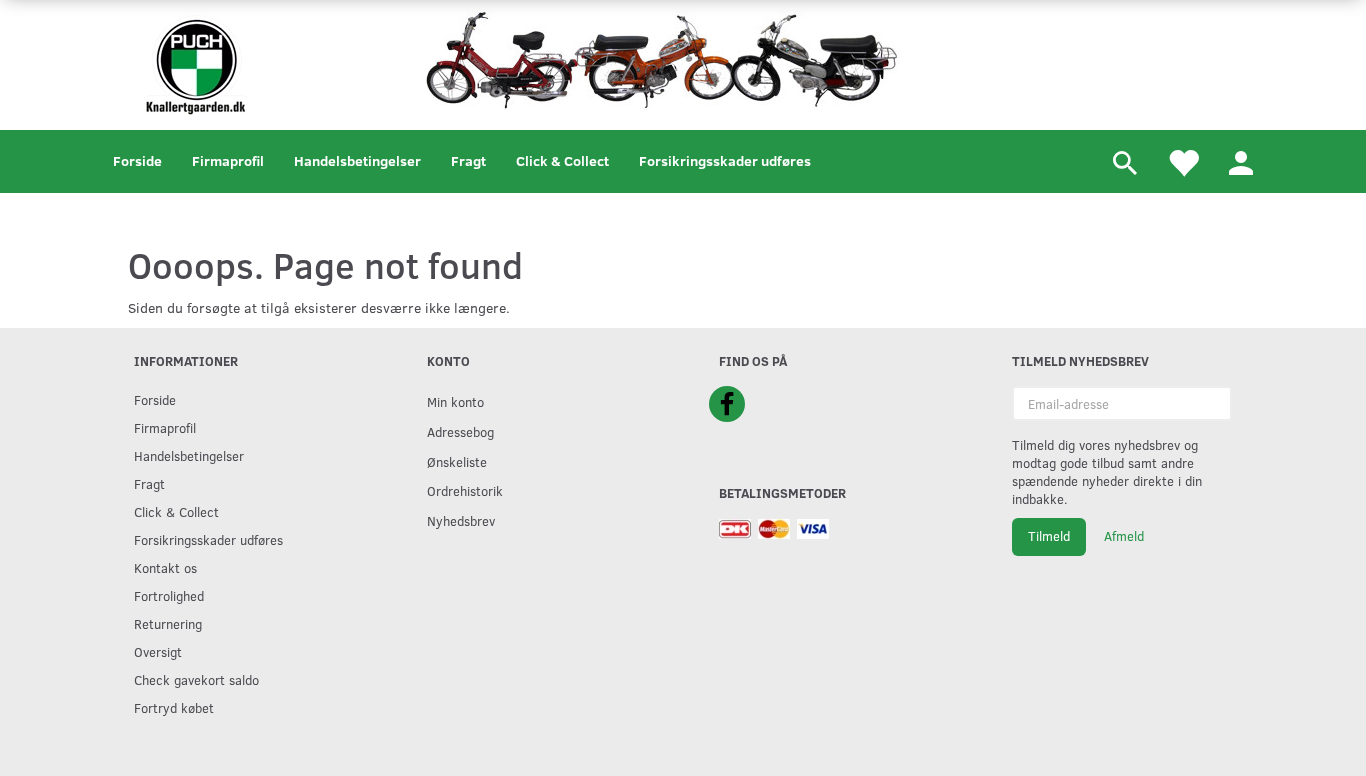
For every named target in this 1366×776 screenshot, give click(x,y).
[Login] (1241, 161)
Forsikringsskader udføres (725, 160)
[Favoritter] (1183, 161)
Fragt (468, 160)
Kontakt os (165, 567)
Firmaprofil (228, 160)
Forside (137, 160)
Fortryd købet (174, 707)
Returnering (168, 623)
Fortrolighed (169, 595)
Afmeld (1124, 536)
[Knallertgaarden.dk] (195, 62)
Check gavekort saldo (196, 679)
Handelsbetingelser (357, 160)
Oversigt (158, 651)
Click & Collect (562, 160)
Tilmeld (1049, 536)
